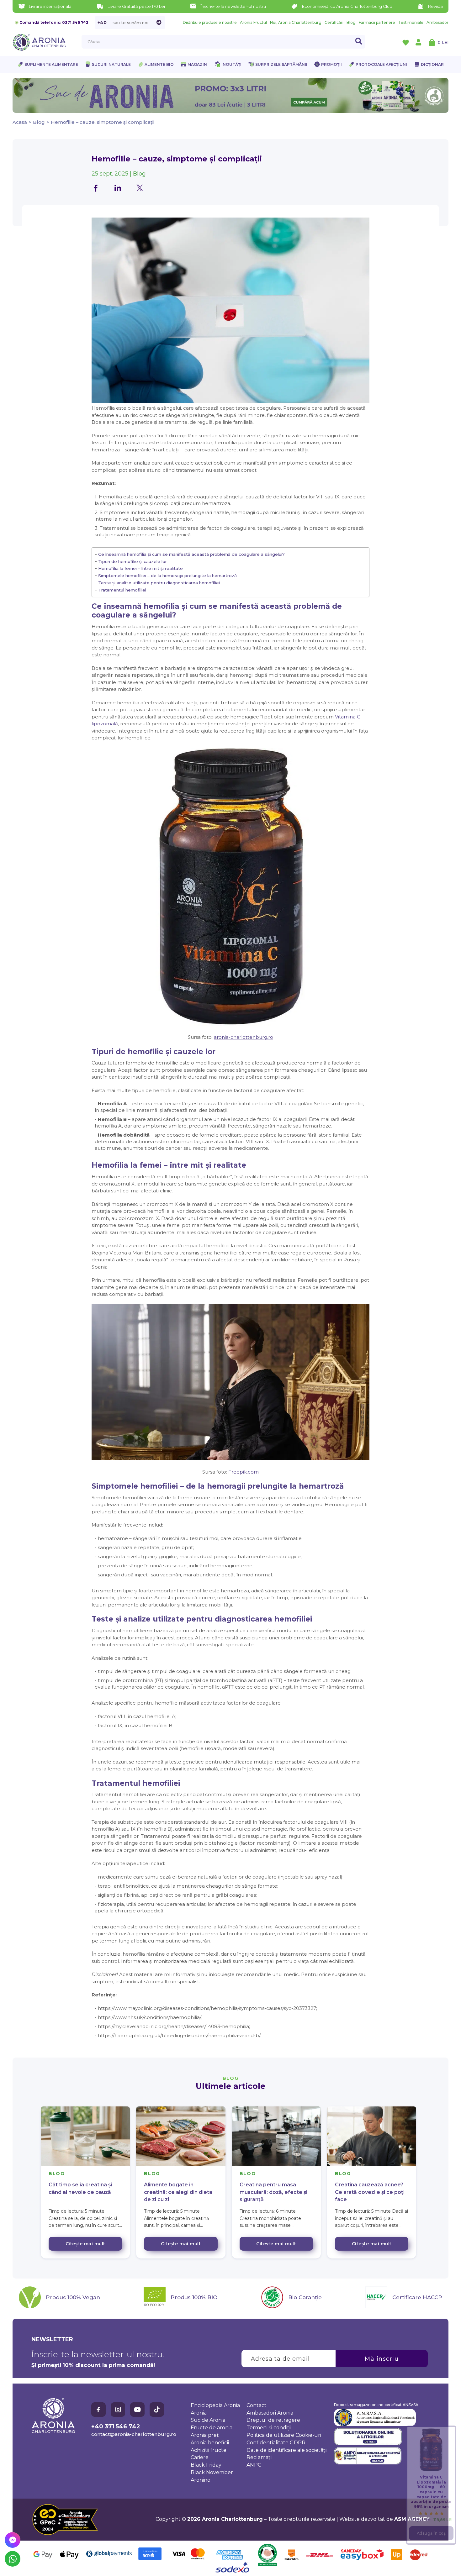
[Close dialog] (345, 1264)
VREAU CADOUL (293, 1312)
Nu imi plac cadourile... (293, 1331)
